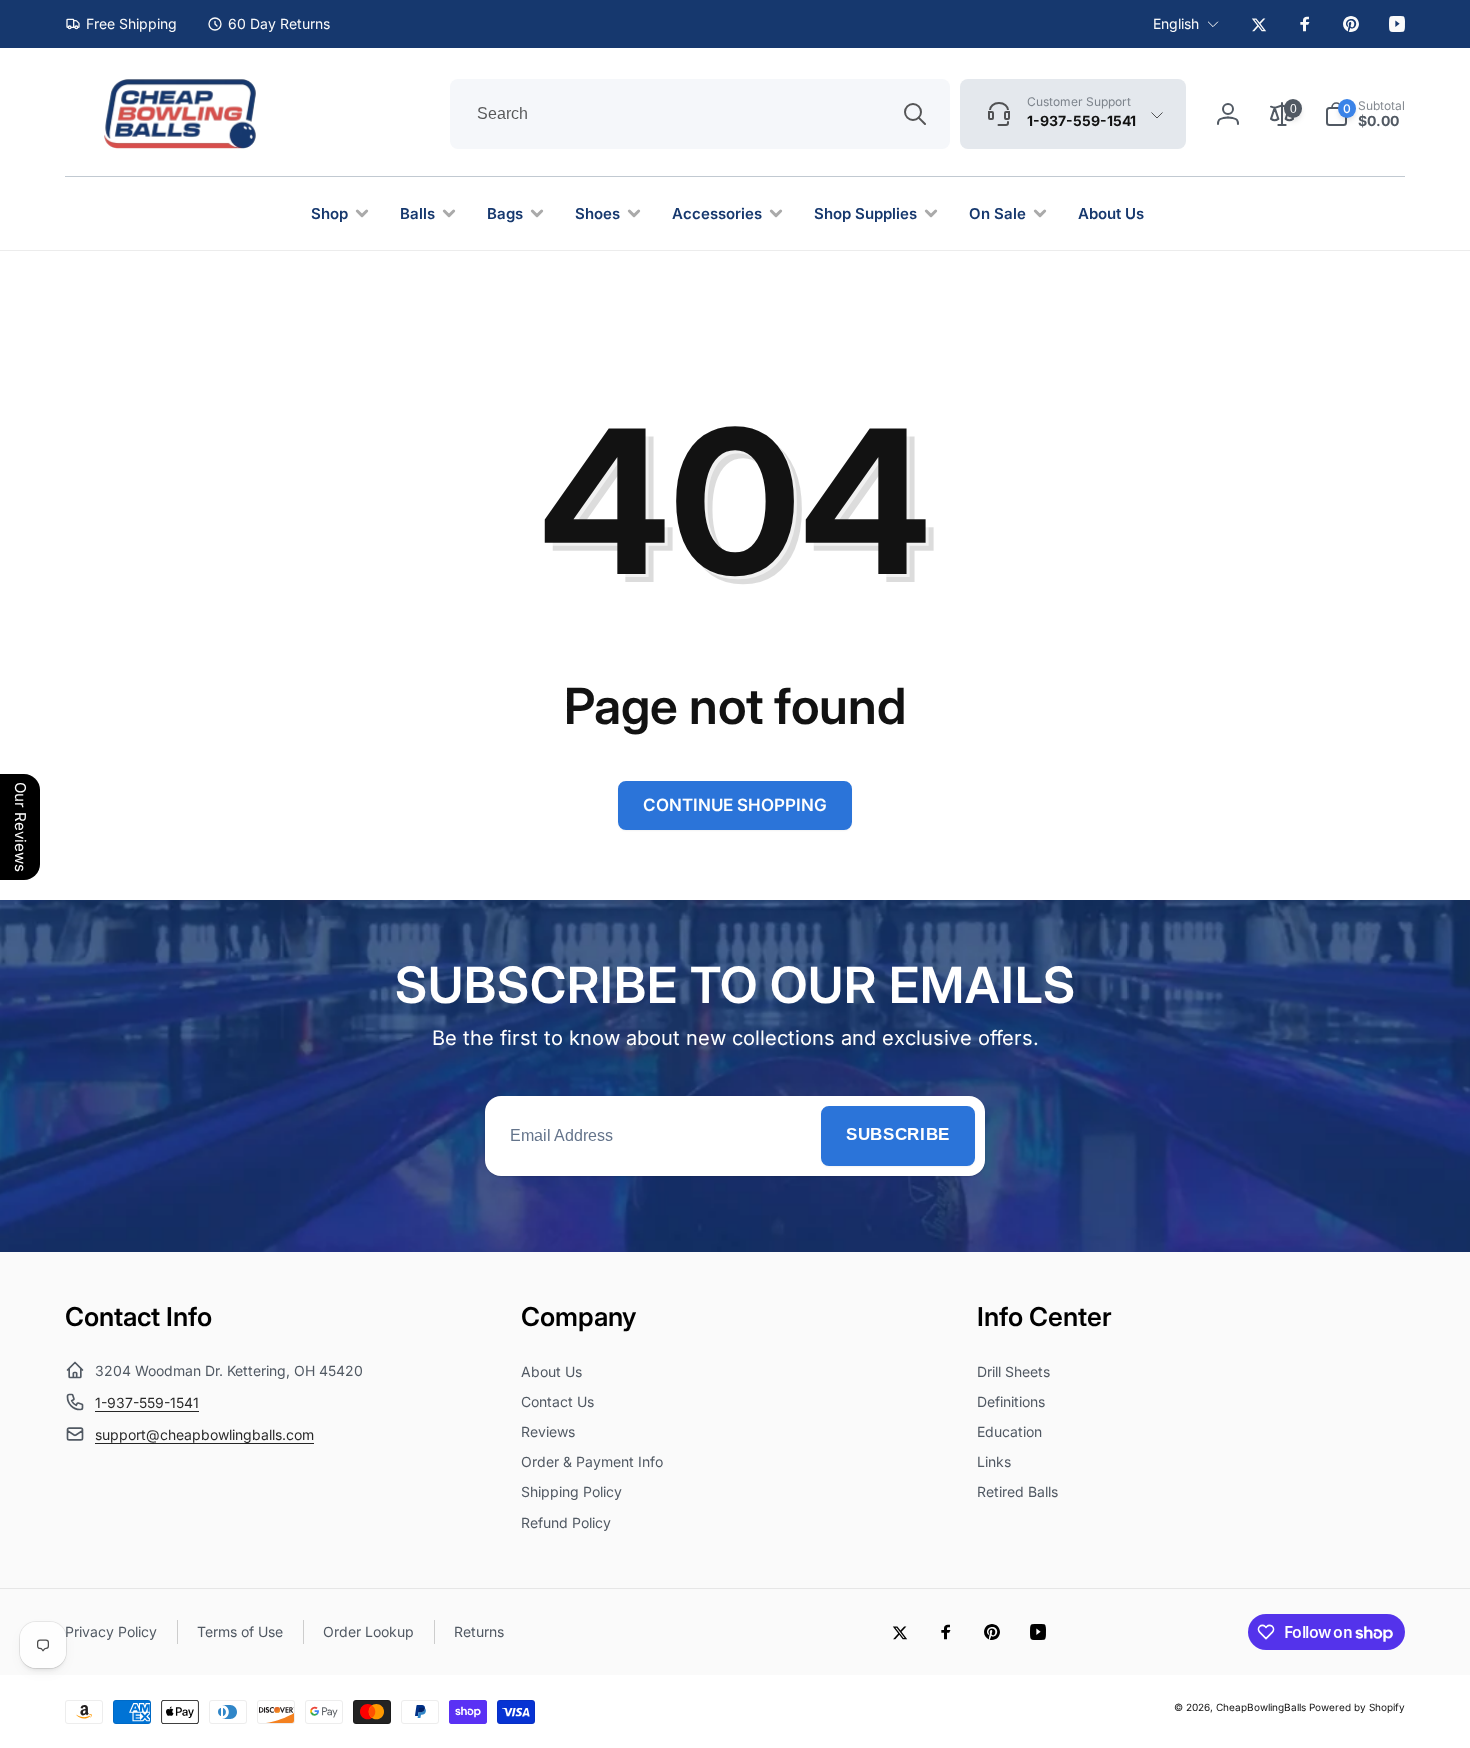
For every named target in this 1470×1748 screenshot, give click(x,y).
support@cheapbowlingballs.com (204, 1434)
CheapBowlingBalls (1261, 1707)
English (1176, 23)
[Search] (915, 114)
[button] (1364, 114)
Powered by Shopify (1357, 1707)
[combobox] (700, 114)
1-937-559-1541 (147, 1402)
